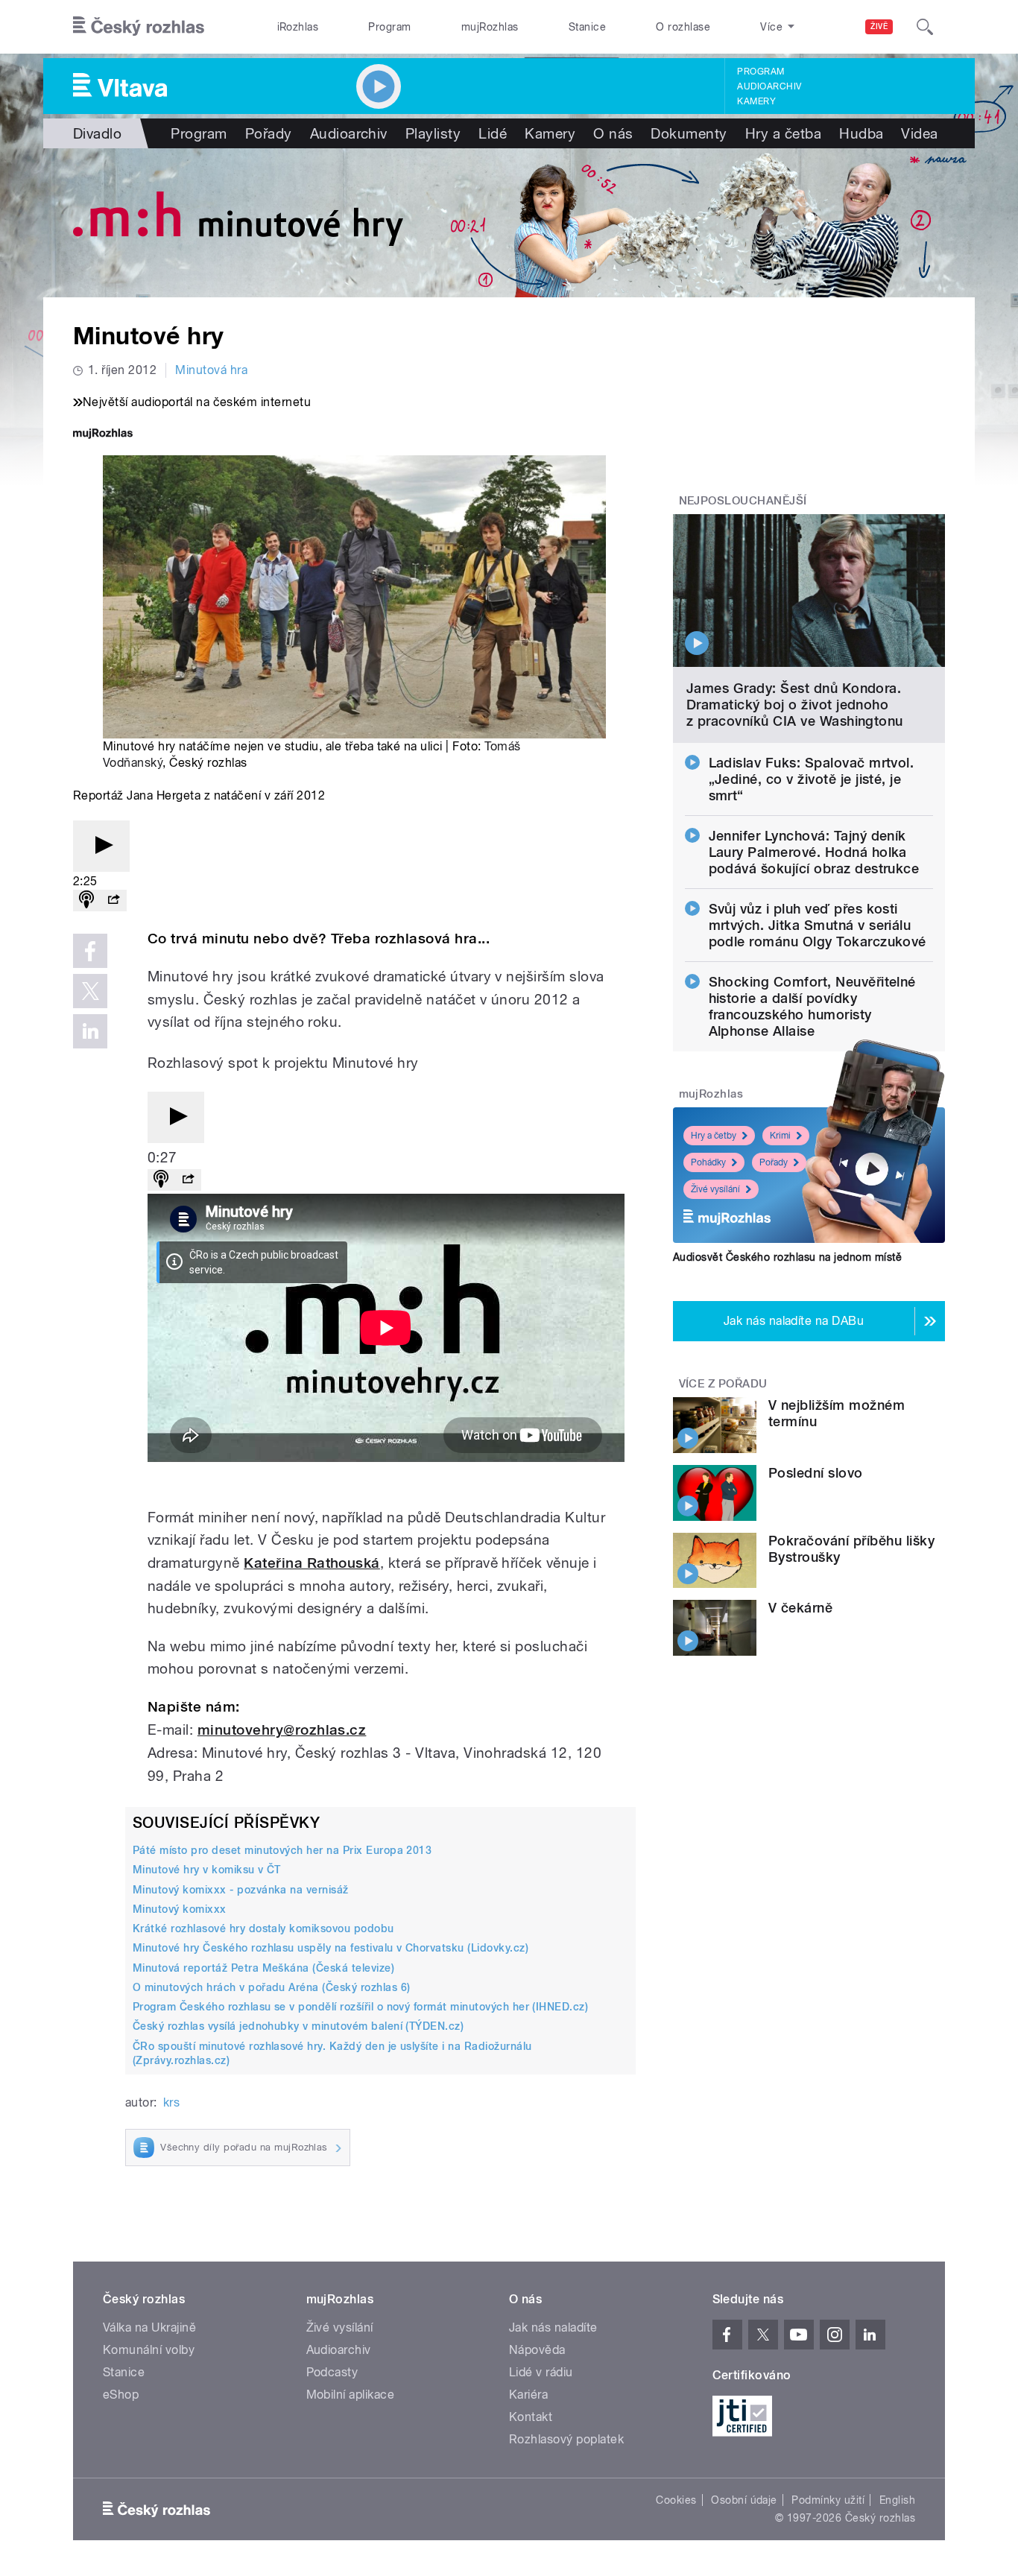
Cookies (676, 2500)
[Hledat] (925, 27)
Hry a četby (714, 1136)
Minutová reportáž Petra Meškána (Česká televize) (263, 1968)
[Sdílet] (113, 901)
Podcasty (332, 2372)
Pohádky (708, 1162)
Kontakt (531, 2417)
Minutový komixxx (180, 1909)
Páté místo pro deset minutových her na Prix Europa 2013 (282, 1850)
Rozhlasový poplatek (566, 2439)
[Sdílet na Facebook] (90, 951)
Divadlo (97, 133)
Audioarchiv (769, 86)
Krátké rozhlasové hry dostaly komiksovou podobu (263, 1928)
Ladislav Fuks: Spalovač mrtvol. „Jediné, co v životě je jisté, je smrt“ (812, 779)
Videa (919, 133)
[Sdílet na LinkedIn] (90, 1031)
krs (171, 2102)
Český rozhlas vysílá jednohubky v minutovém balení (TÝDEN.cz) (298, 2026)
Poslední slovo (816, 1473)
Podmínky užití (828, 2500)
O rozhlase (683, 27)
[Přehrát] (101, 846)
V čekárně (800, 1608)
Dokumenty (689, 133)
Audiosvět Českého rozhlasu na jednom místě (787, 1257)
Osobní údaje (744, 2500)
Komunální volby (149, 2350)
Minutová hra (211, 370)
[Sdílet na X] (90, 991)
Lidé (493, 133)
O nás (613, 133)
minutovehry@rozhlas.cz (282, 1730)
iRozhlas (298, 27)
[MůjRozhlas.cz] (103, 435)
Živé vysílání (715, 1189)
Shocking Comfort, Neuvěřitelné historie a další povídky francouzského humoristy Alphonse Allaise (812, 1006)
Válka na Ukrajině (149, 2327)
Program (389, 27)
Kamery (756, 101)
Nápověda (537, 2350)
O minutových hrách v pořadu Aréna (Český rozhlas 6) (271, 1987)
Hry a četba (783, 133)
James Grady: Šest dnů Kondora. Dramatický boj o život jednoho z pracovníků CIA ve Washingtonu (795, 705)
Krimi (780, 1136)
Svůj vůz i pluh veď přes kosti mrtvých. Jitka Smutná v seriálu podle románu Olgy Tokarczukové (818, 925)
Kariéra (528, 2395)
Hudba (861, 133)
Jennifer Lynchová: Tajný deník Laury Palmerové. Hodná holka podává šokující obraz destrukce (814, 852)
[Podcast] (86, 901)
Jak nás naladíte (553, 2327)
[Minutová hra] (509, 223)
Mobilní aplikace (351, 2395)
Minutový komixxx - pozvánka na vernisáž (241, 1890)
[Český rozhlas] (139, 27)
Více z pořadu (723, 1384)
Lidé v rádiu (541, 2372)
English (897, 2500)
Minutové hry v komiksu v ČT (207, 1870)
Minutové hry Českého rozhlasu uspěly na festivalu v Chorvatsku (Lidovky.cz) (331, 1948)
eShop (121, 2395)
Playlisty (433, 133)
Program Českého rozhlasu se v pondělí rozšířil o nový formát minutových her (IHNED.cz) (360, 2007)
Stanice (587, 27)
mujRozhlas (490, 27)
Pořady (269, 133)
